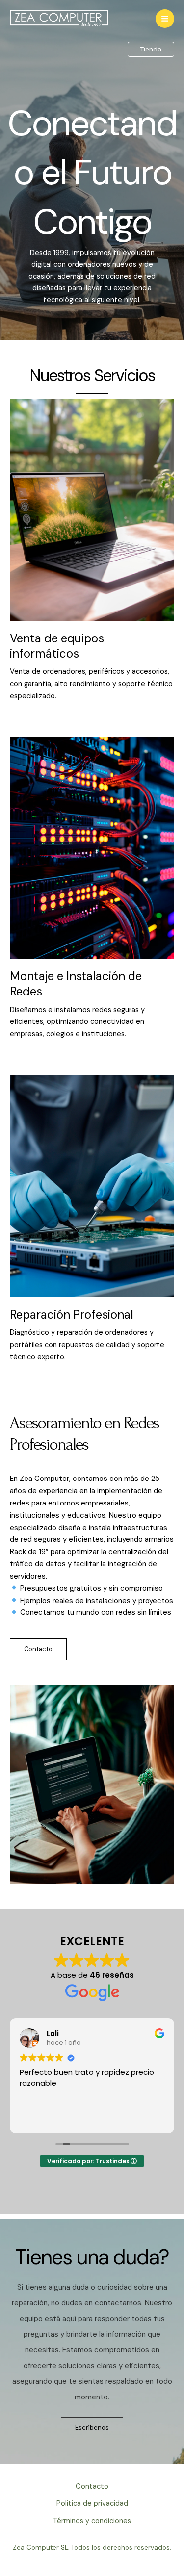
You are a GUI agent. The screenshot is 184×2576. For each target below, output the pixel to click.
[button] (151, 50)
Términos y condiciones (92, 2521)
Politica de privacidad (92, 2504)
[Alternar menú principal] (165, 19)
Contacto (92, 2487)
